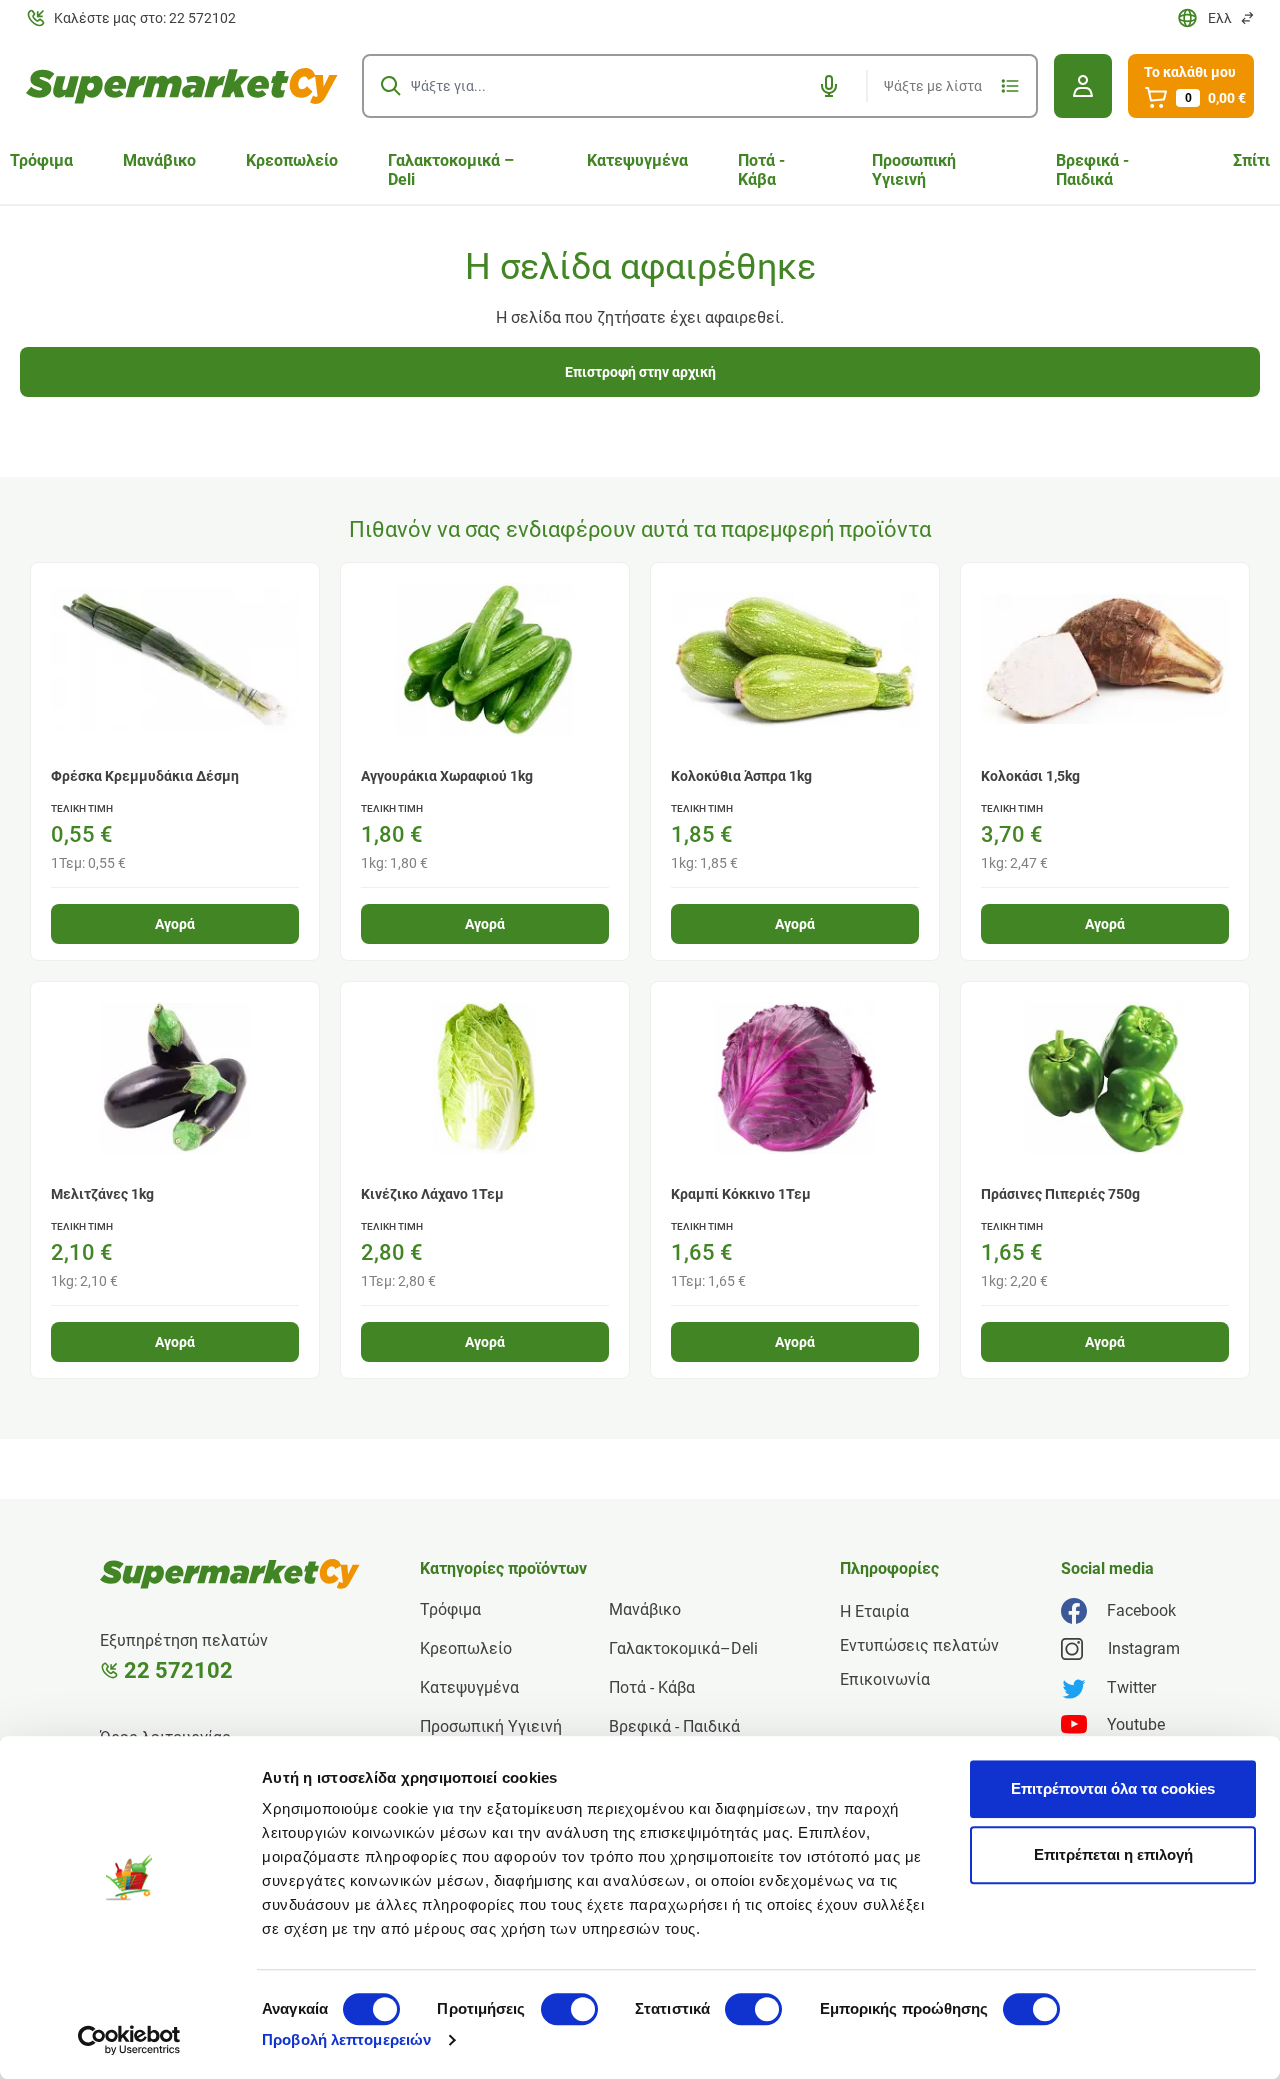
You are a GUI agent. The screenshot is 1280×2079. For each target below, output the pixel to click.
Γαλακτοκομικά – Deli (451, 170)
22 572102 (178, 1670)
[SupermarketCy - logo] (230, 1574)
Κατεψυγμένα (637, 160)
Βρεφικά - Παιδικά (1092, 170)
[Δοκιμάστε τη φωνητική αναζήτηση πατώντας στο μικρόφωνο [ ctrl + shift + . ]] (829, 86)
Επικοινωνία (885, 1679)
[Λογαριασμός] (1083, 86)
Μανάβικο (159, 160)
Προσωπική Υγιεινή (914, 170)
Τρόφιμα (450, 1609)
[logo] (182, 86)
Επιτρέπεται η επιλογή (1113, 1854)
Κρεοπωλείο (292, 160)
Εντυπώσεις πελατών (919, 1645)
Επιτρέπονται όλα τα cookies (1113, 1788)
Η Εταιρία (874, 1611)
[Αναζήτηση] (391, 86)
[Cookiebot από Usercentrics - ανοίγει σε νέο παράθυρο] (129, 2040)
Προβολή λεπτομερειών (346, 2039)
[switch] (569, 2009)
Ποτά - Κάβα (761, 170)
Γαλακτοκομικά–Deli (683, 1648)
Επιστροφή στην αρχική (640, 372)
